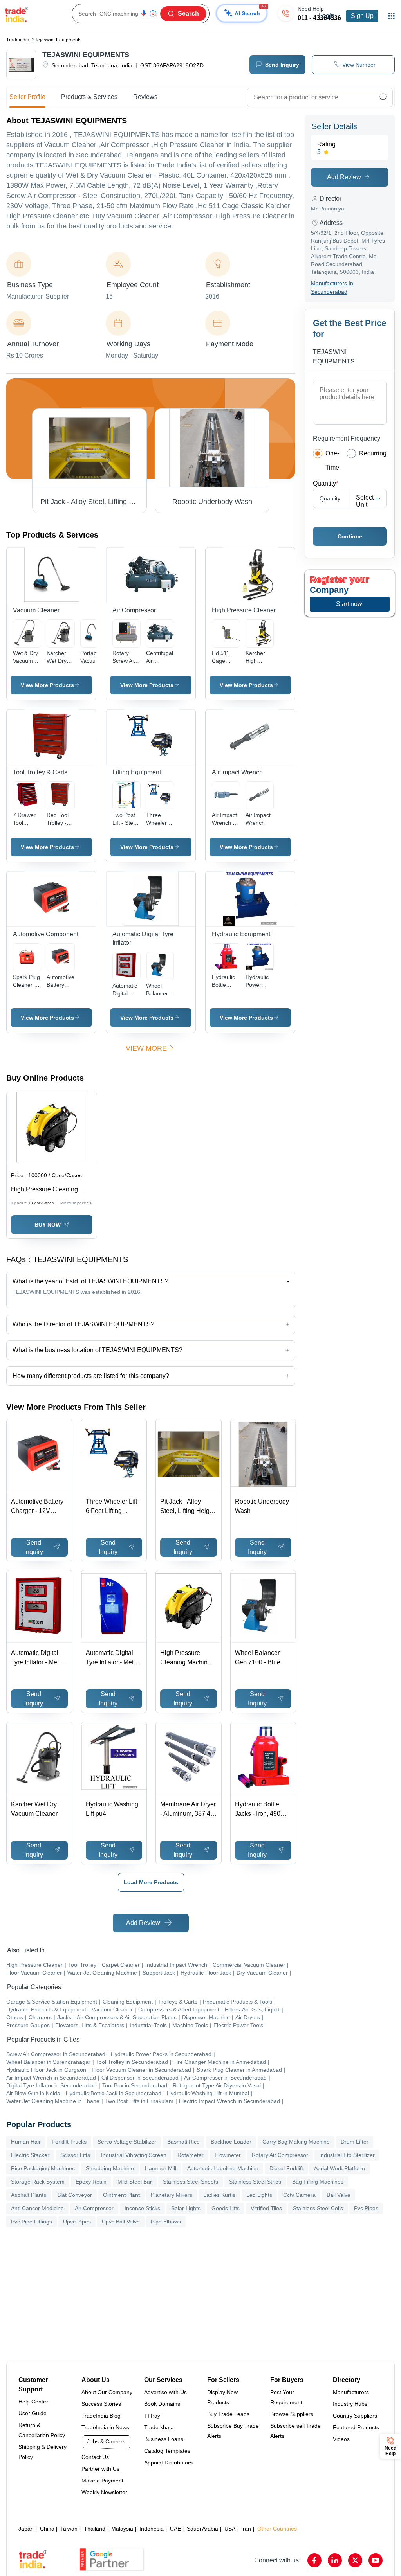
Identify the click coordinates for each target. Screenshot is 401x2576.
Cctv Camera (299, 2195)
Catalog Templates (167, 2451)
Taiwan (69, 2529)
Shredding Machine (110, 2168)
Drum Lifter (355, 2142)
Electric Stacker (30, 2155)
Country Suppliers (355, 2416)
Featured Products (356, 2427)
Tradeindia (18, 40)
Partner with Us (100, 2469)
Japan (26, 2529)
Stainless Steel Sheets (191, 2182)
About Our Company (107, 2392)
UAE (175, 2529)
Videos (341, 2439)
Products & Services (89, 97)
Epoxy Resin (91, 2182)
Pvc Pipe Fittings (32, 2222)
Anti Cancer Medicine (37, 2208)
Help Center (33, 2402)
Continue (350, 536)
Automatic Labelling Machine (223, 2168)
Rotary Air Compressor (280, 2155)
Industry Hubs (350, 2404)
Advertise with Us (165, 2392)
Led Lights (259, 2195)
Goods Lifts (226, 2208)
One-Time (332, 460)
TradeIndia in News (105, 2427)
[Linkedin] (335, 2560)
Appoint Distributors (168, 2463)
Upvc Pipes (77, 2222)
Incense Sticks (142, 2208)
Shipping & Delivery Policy (42, 2452)
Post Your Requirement (286, 2397)
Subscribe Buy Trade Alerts (233, 2431)
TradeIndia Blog (101, 2416)
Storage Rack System (38, 2182)
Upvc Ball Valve (121, 2222)
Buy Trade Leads (228, 2414)
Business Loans (164, 2439)
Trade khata (159, 2427)
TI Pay (152, 2416)
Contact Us (95, 2457)
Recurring (373, 453)
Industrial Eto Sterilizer (347, 2155)
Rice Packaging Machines (43, 2168)
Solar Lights (186, 2208)
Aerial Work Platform (340, 2168)
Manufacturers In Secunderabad (332, 288)
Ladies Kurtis (219, 2195)
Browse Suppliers (292, 2414)
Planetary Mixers (172, 2195)
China (47, 2529)
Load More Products (151, 1882)
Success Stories (101, 2404)
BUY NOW (48, 1225)
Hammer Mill (161, 2168)
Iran (246, 2529)
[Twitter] (355, 2560)
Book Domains (162, 2404)
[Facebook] (314, 2560)
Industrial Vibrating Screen (134, 2155)
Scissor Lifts (75, 2155)
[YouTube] (376, 2560)
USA (230, 2529)
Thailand (95, 2529)
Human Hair (26, 2142)
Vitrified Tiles (266, 2208)
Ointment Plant (121, 2195)
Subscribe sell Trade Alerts (295, 2431)
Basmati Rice (183, 2142)
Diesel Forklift (286, 2168)
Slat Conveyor (75, 2195)
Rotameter (191, 2155)
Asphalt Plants (29, 2195)
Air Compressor (94, 2208)
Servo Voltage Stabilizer (127, 2142)
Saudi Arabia (202, 2529)
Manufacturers (351, 2392)
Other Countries (277, 2529)
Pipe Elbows (166, 2222)
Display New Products (222, 2397)
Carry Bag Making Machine (296, 2142)
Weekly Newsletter (104, 2492)
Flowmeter (228, 2155)
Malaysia (122, 2529)
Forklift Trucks (69, 2142)
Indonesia (152, 2529)
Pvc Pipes (366, 2208)
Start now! (350, 604)
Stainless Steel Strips (255, 2182)
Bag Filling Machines (318, 2182)
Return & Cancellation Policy (42, 2430)
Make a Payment (102, 2481)
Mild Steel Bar (135, 2182)
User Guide (33, 2413)
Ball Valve (339, 2195)
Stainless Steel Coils (318, 2208)
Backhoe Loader (231, 2142)
